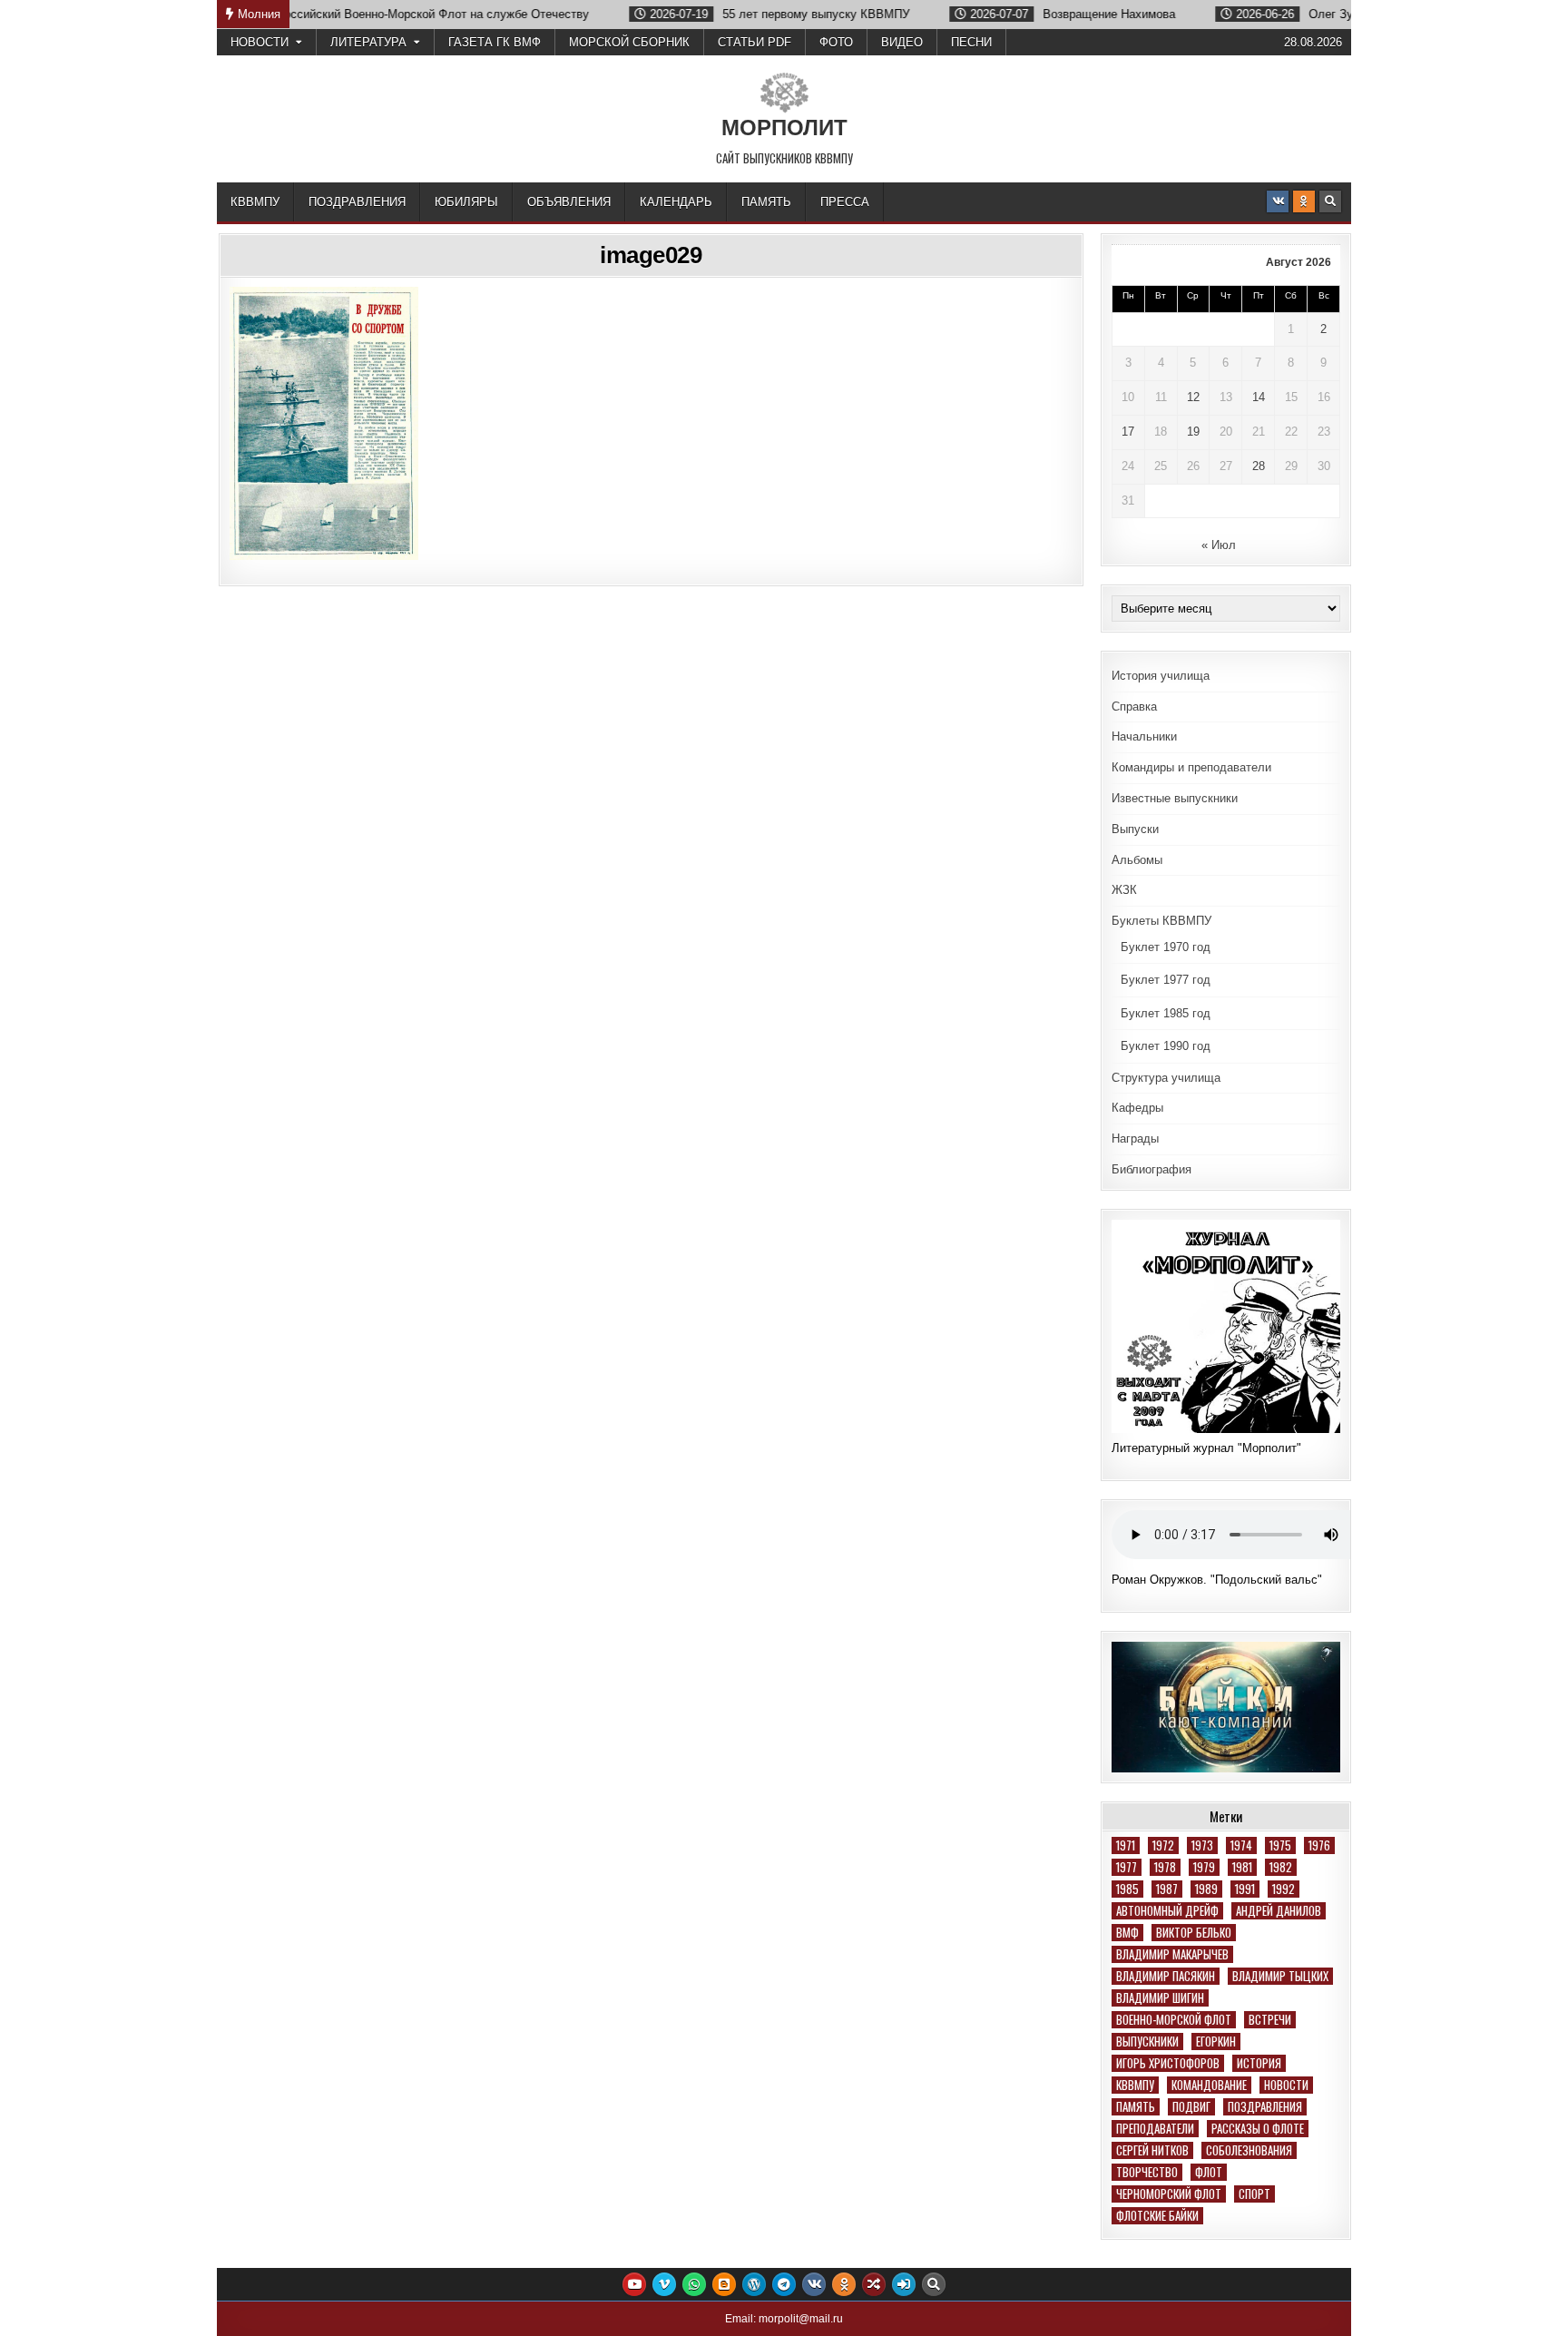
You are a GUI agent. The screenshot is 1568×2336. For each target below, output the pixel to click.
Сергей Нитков (1152, 2150)
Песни (971, 42)
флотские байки (1157, 2216)
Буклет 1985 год (1166, 1013)
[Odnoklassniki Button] (1304, 201)
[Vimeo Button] (664, 2284)
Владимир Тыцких (1280, 1976)
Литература (368, 42)
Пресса (845, 202)
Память (766, 202)
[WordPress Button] (754, 2284)
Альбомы (1137, 860)
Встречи (1270, 2020)
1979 (1204, 1867)
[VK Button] (1278, 201)
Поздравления (357, 202)
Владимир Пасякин (1166, 1976)
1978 (1165, 1867)
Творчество (1147, 2172)
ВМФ (1127, 1933)
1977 (1127, 1867)
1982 (1281, 1867)
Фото (836, 42)
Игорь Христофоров (1168, 2063)
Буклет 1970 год (1166, 947)
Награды (1135, 1139)
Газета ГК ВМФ (495, 42)
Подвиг (1191, 2107)
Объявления (569, 202)
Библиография (1151, 1169)
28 (1259, 466)
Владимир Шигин (1160, 1998)
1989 (1206, 1889)
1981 (1242, 1867)
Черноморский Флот (1169, 2194)
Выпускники (1147, 2042)
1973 (1202, 1845)
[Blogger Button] (724, 2284)
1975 (1280, 1845)
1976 (1319, 1845)
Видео (902, 42)
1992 (1284, 1889)
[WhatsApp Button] (694, 2284)
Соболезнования (1249, 2150)
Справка (1134, 707)
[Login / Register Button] (904, 2284)
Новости (260, 42)
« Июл (1219, 545)
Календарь (676, 202)
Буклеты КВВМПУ (1161, 921)
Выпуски (1135, 829)
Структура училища (1166, 1078)
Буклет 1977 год (1166, 980)
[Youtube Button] (634, 2284)
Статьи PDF (755, 42)
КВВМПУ (255, 202)
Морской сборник (629, 42)
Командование (1209, 2085)
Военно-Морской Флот (1174, 2020)
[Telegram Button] (784, 2284)
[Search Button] (1330, 201)
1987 (1167, 1889)
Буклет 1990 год (1166, 1046)
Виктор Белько (1194, 1933)
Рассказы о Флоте (1258, 2129)
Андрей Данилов (1279, 1911)
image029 (651, 255)
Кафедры (1137, 1108)
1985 (1127, 1889)
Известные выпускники (1175, 798)
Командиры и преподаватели (1191, 767)
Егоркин (1216, 2042)
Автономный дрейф (1167, 1911)
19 (1193, 432)
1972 (1163, 1845)
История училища (1161, 676)
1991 (1245, 1889)
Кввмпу (1135, 2085)
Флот (1209, 2172)
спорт (1254, 2194)
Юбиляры (466, 202)
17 (1128, 432)
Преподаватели (1155, 2129)
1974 (1241, 1845)
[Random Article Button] (874, 2284)
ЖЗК (1124, 890)
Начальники (1144, 736)
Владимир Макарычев (1172, 1954)
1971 (1126, 1845)
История (1259, 2063)
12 (1193, 397)
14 (1259, 397)
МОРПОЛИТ (784, 128)
